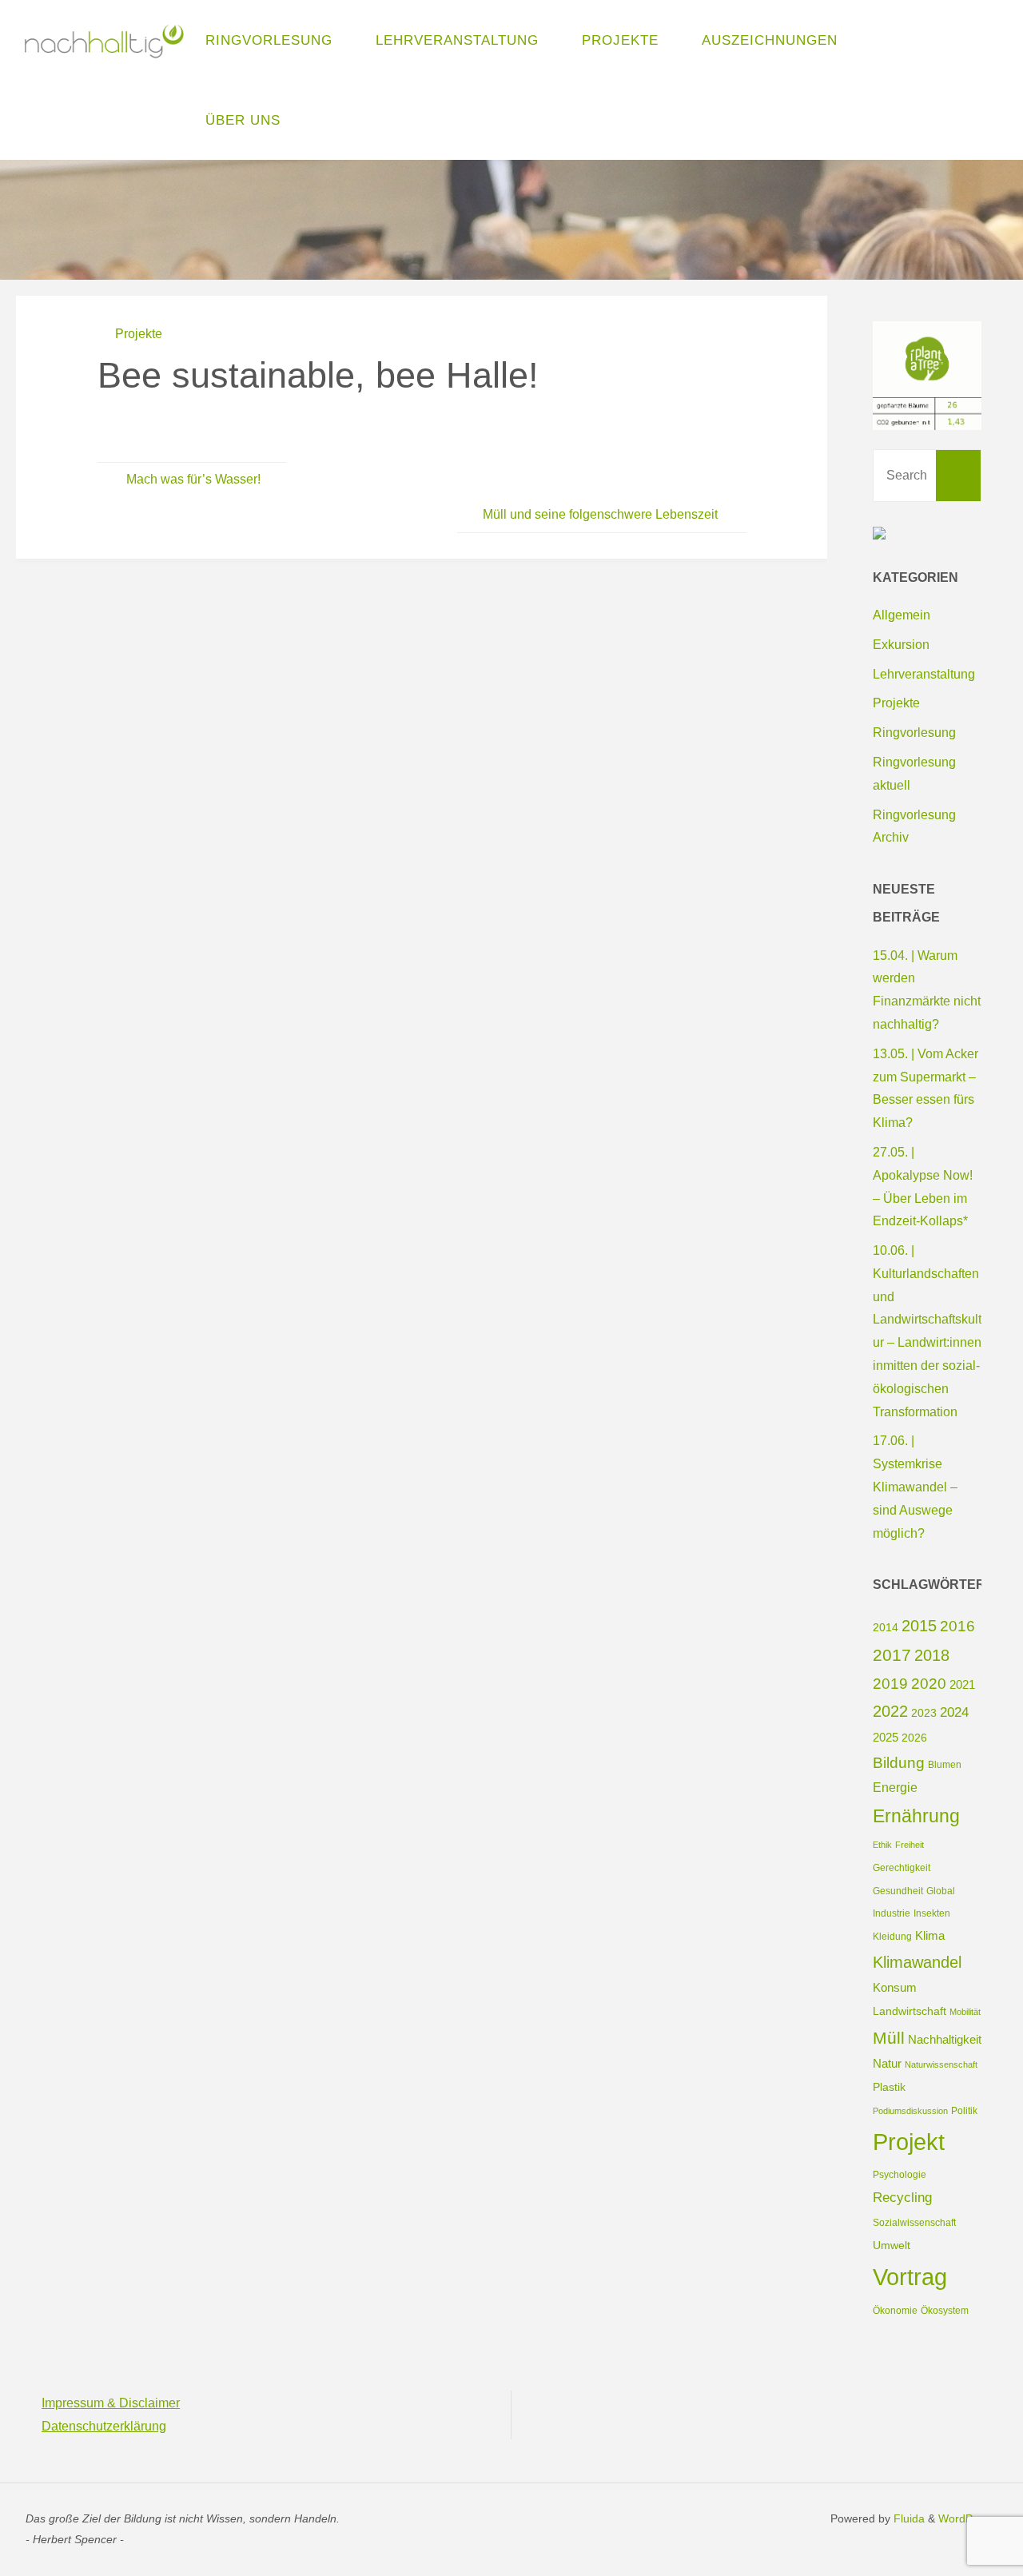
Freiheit (910, 1845)
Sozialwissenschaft (914, 2223)
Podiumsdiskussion (910, 2111)
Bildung (899, 1763)
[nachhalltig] (103, 40)
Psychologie (900, 2175)
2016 (957, 1626)
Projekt (909, 2142)
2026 (914, 1738)
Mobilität (965, 2012)
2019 (890, 1684)
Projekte (139, 334)
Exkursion (901, 645)
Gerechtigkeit (902, 1868)
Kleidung (892, 1937)
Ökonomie (895, 2311)
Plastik (889, 2087)
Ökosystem (945, 2311)
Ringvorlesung (914, 733)
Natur (887, 2063)
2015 (919, 1626)
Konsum (895, 1987)
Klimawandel (917, 1962)
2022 (890, 1711)
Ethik (882, 1845)
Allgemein (902, 615)
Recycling (902, 2198)
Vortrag (910, 2277)
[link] (318, 120)
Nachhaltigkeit (945, 2039)
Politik (964, 2111)
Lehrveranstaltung (924, 674)
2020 (929, 1684)
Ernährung (916, 1816)
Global (941, 1891)
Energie (895, 1787)
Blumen (945, 1765)
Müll (889, 2038)
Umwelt (892, 2245)
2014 (886, 1627)
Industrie (892, 1913)
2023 (924, 1713)
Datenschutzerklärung (104, 2426)
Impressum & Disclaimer (111, 2403)
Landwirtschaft (910, 2011)
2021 (962, 1684)
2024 (954, 1712)
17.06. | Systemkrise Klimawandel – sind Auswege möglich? (915, 1487)
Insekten (932, 1913)
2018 (932, 1655)
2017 (892, 1655)
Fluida (908, 2518)
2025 (886, 1737)
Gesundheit (898, 1891)
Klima (930, 1935)
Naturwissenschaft (941, 2064)
